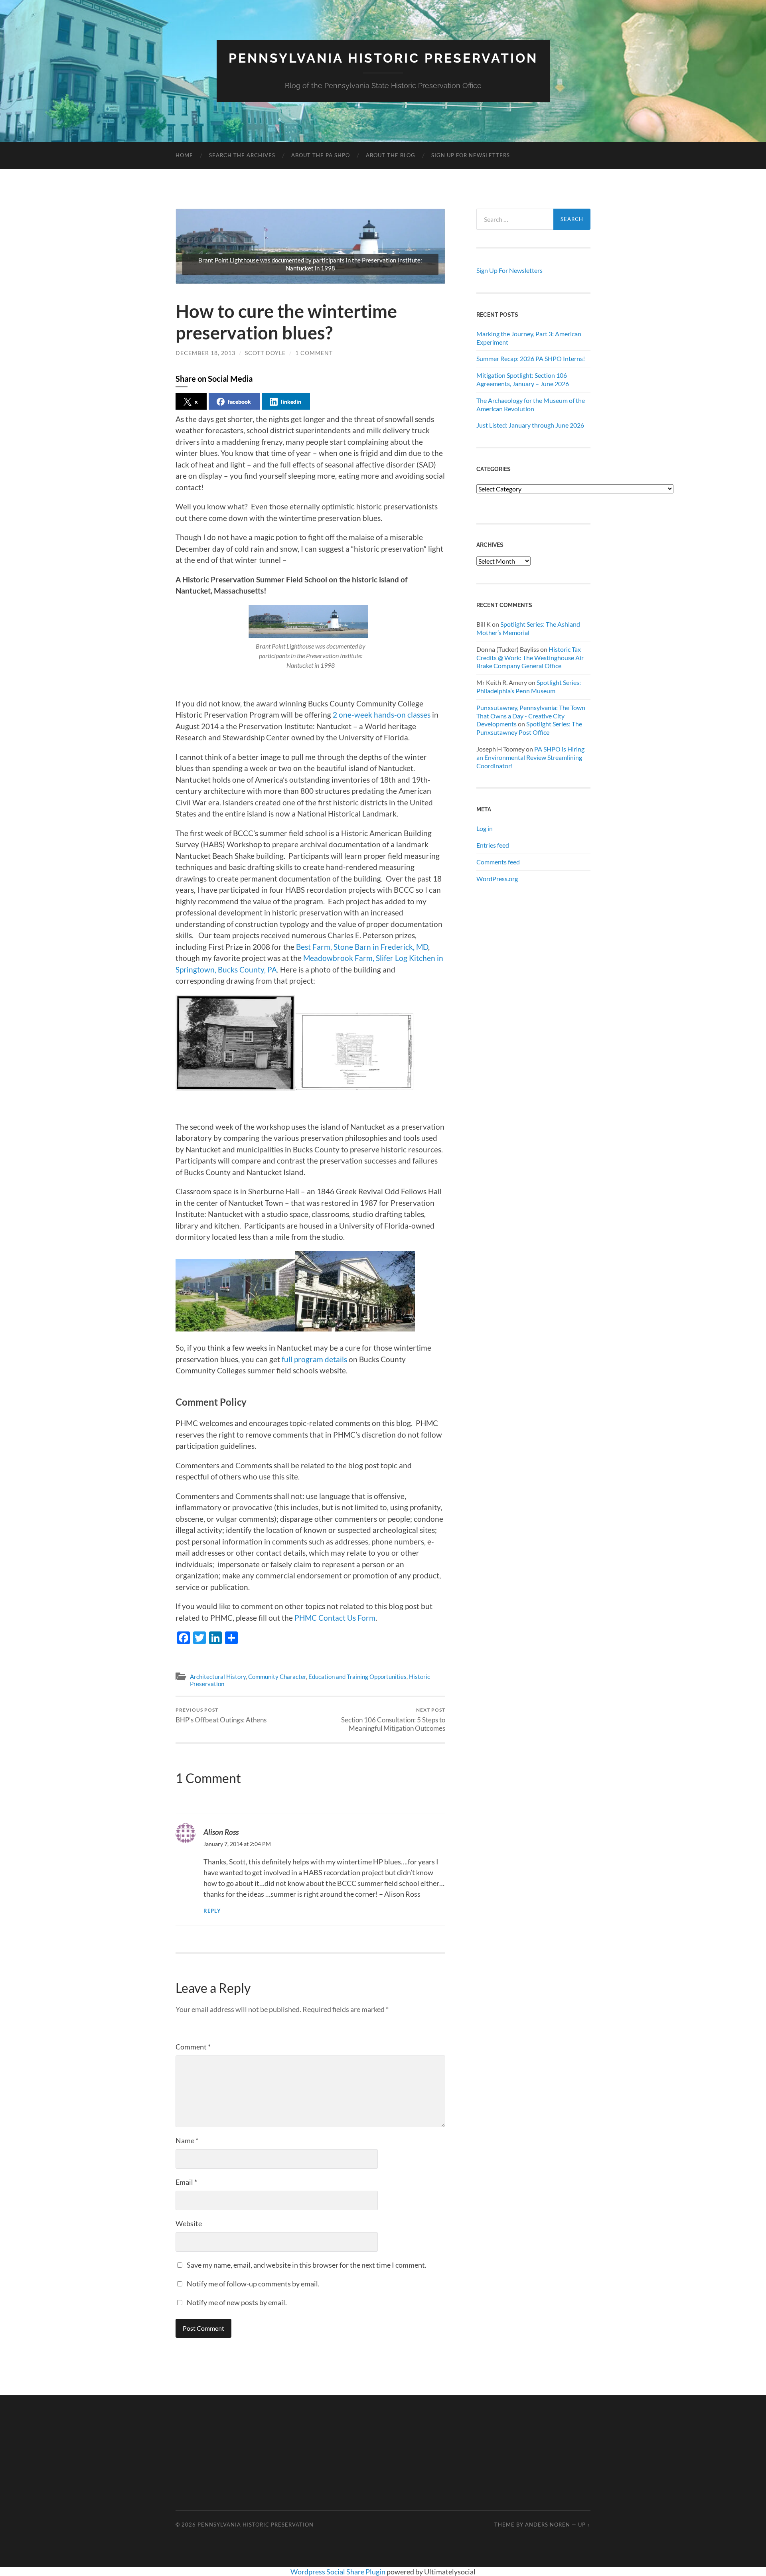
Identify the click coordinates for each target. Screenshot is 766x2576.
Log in (485, 828)
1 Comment (314, 353)
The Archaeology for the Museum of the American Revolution (531, 404)
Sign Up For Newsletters (471, 155)
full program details (314, 1359)
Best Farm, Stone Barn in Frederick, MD (362, 947)
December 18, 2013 (205, 353)
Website (189, 2223)
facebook (239, 401)
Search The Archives (242, 155)
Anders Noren (548, 2525)
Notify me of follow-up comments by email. (253, 2284)
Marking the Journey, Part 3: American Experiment (529, 338)
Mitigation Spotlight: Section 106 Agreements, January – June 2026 (523, 379)
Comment (193, 2047)
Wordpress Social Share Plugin (339, 2572)
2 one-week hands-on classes (382, 715)
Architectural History (218, 1677)
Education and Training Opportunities (357, 1677)
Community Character (277, 1677)
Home (184, 155)
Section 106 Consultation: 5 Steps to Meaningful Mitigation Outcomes (393, 1720)
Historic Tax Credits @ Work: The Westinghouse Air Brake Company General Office (530, 658)
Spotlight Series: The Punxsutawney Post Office (529, 728)
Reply (212, 1911)
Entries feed (493, 845)
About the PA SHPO (321, 155)
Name (187, 2140)
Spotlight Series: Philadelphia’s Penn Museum (529, 686)
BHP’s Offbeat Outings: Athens (221, 1715)
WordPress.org (497, 879)
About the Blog (391, 155)
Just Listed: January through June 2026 (530, 425)
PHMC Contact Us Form (335, 1618)
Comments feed (498, 862)
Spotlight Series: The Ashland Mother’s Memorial (528, 628)
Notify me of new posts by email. (237, 2302)
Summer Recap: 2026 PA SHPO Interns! (531, 358)
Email (186, 2182)
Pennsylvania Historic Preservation (383, 58)
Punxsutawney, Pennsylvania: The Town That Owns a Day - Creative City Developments (531, 716)
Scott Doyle (265, 353)
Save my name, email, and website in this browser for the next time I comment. (307, 2265)
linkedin (291, 401)
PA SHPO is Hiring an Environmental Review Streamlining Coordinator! (530, 757)
